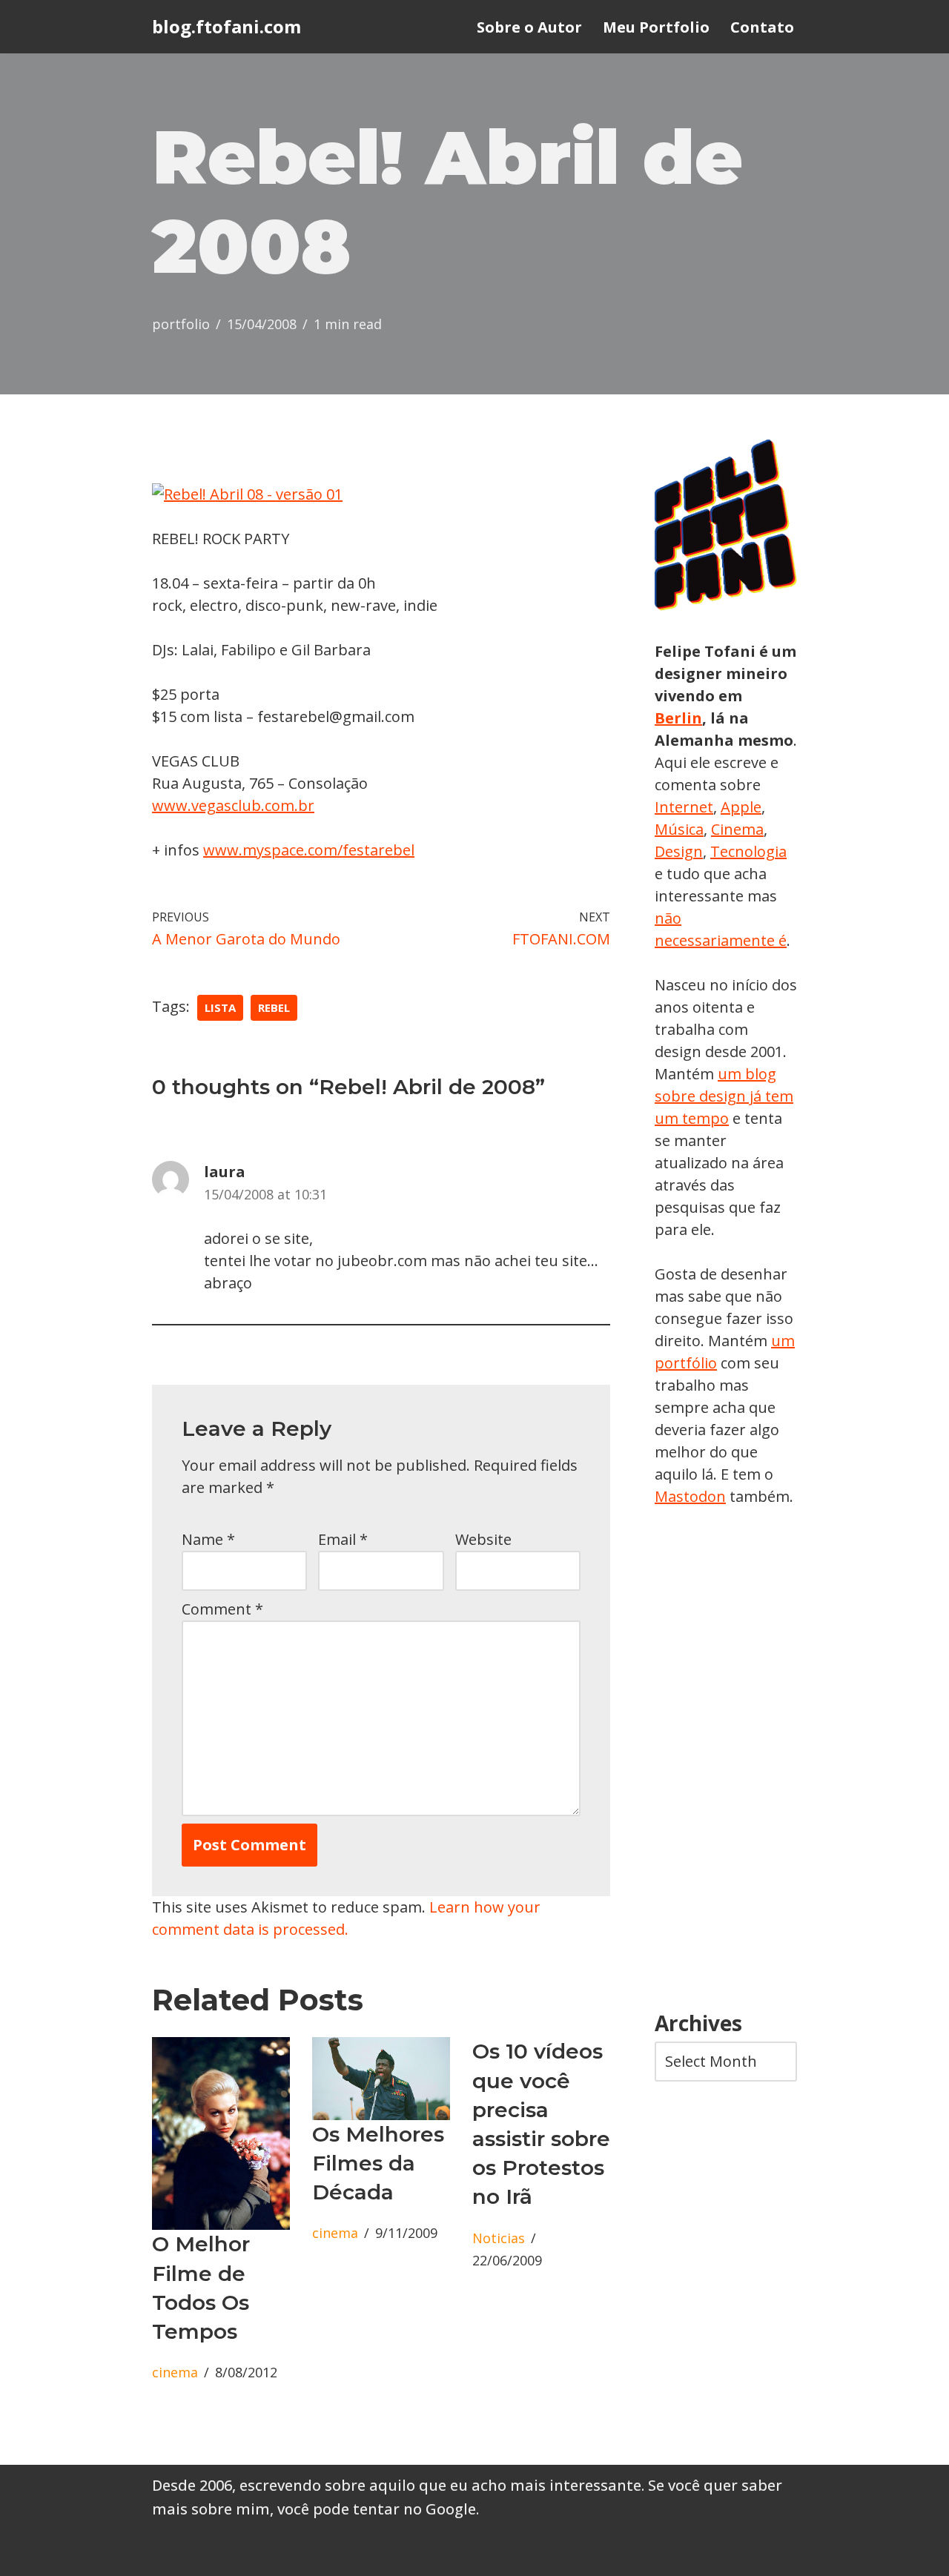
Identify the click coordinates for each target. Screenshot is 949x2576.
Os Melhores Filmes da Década (378, 2163)
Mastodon (690, 1496)
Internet (684, 807)
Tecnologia (748, 851)
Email (343, 1539)
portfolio (181, 324)
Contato (762, 27)
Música (679, 829)
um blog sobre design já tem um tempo (724, 1096)
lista (220, 1007)
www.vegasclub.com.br (233, 805)
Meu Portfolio (656, 27)
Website (483, 1539)
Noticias (499, 2238)
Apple (741, 807)
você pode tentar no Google (377, 2509)
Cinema (737, 829)
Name (208, 1539)
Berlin (678, 718)
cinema (175, 2372)
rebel (274, 1007)
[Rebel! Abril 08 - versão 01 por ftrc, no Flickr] (247, 494)
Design (679, 851)
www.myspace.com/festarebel (309, 850)
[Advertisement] (726, 1760)
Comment (222, 1609)
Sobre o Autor (529, 27)
